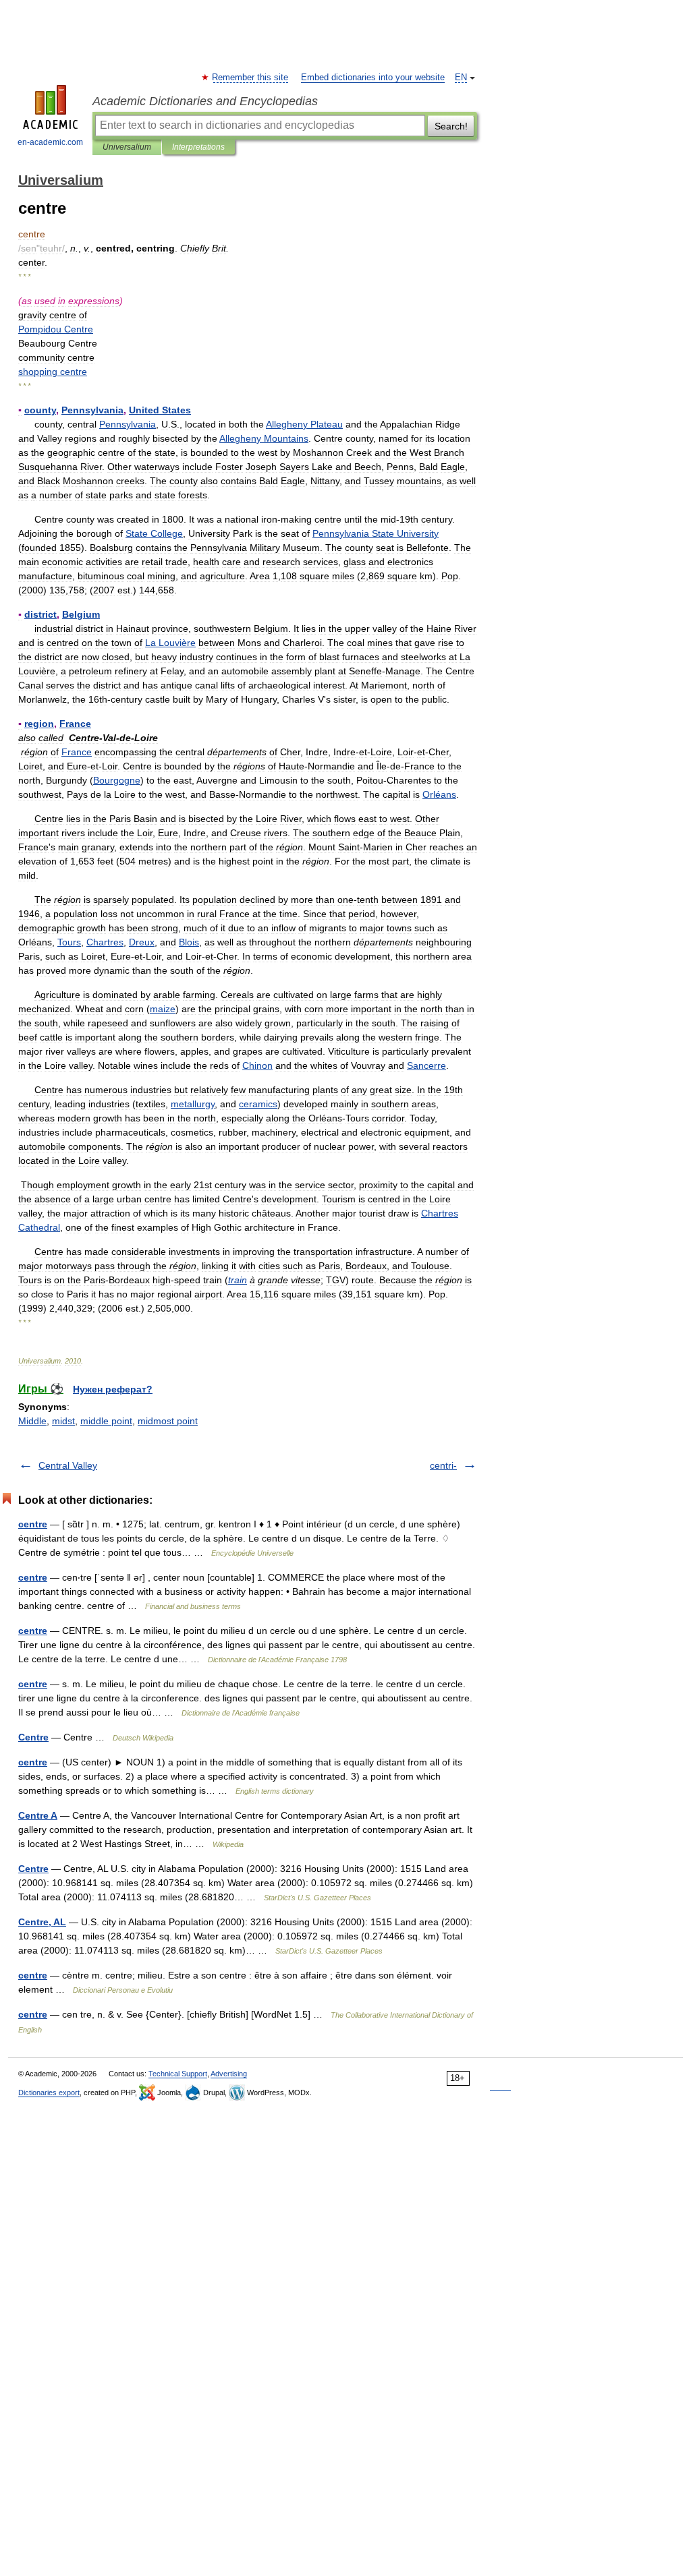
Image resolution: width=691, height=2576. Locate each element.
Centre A (38, 1815)
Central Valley (68, 1465)
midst (63, 1421)
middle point (106, 1421)
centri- (443, 1465)
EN (461, 78)
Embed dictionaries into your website (373, 78)
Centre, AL (42, 1922)
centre (33, 1524)
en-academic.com (50, 142)
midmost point (168, 1421)
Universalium (127, 147)
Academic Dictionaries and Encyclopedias (205, 101)
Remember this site (251, 78)
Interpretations (198, 147)
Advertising (229, 2074)
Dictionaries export (49, 2092)
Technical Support (178, 2074)
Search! (451, 126)
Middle (32, 1421)
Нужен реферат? (113, 1389)
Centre (33, 1737)
